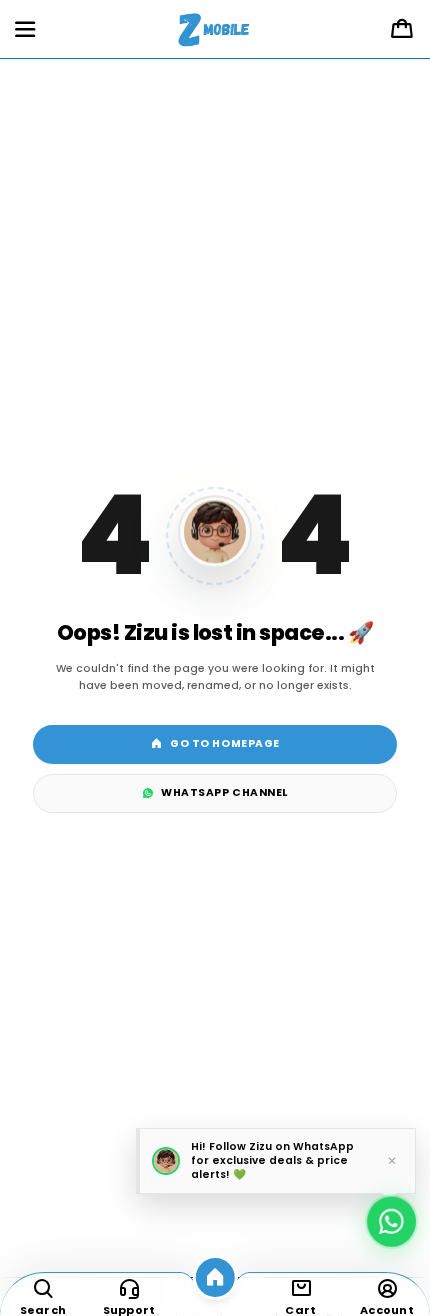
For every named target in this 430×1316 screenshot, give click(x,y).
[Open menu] (25, 30)
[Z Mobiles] (215, 30)
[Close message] (392, 1161)
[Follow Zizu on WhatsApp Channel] (391, 1218)
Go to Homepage (224, 743)
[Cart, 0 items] (402, 30)
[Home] (215, 1277)
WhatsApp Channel (224, 792)
